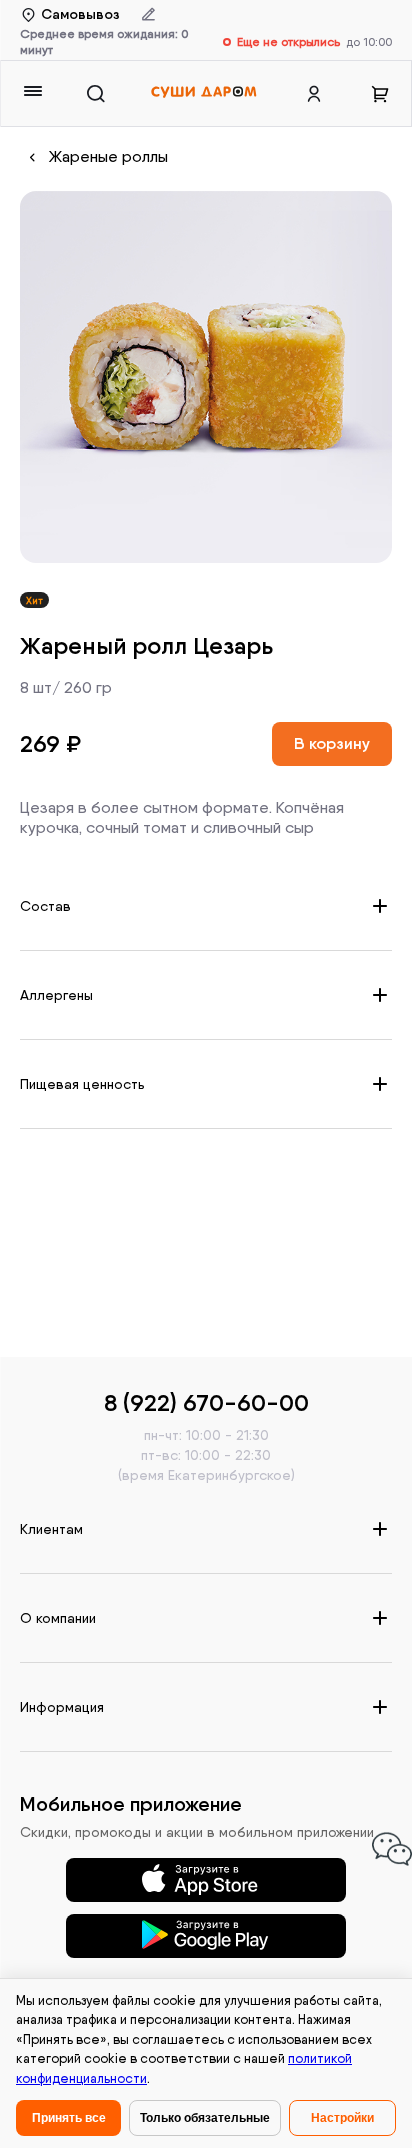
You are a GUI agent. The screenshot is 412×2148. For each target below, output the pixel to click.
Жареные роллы (108, 156)
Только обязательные (205, 2118)
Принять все (69, 2118)
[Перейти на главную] (203, 93)
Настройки (342, 2118)
